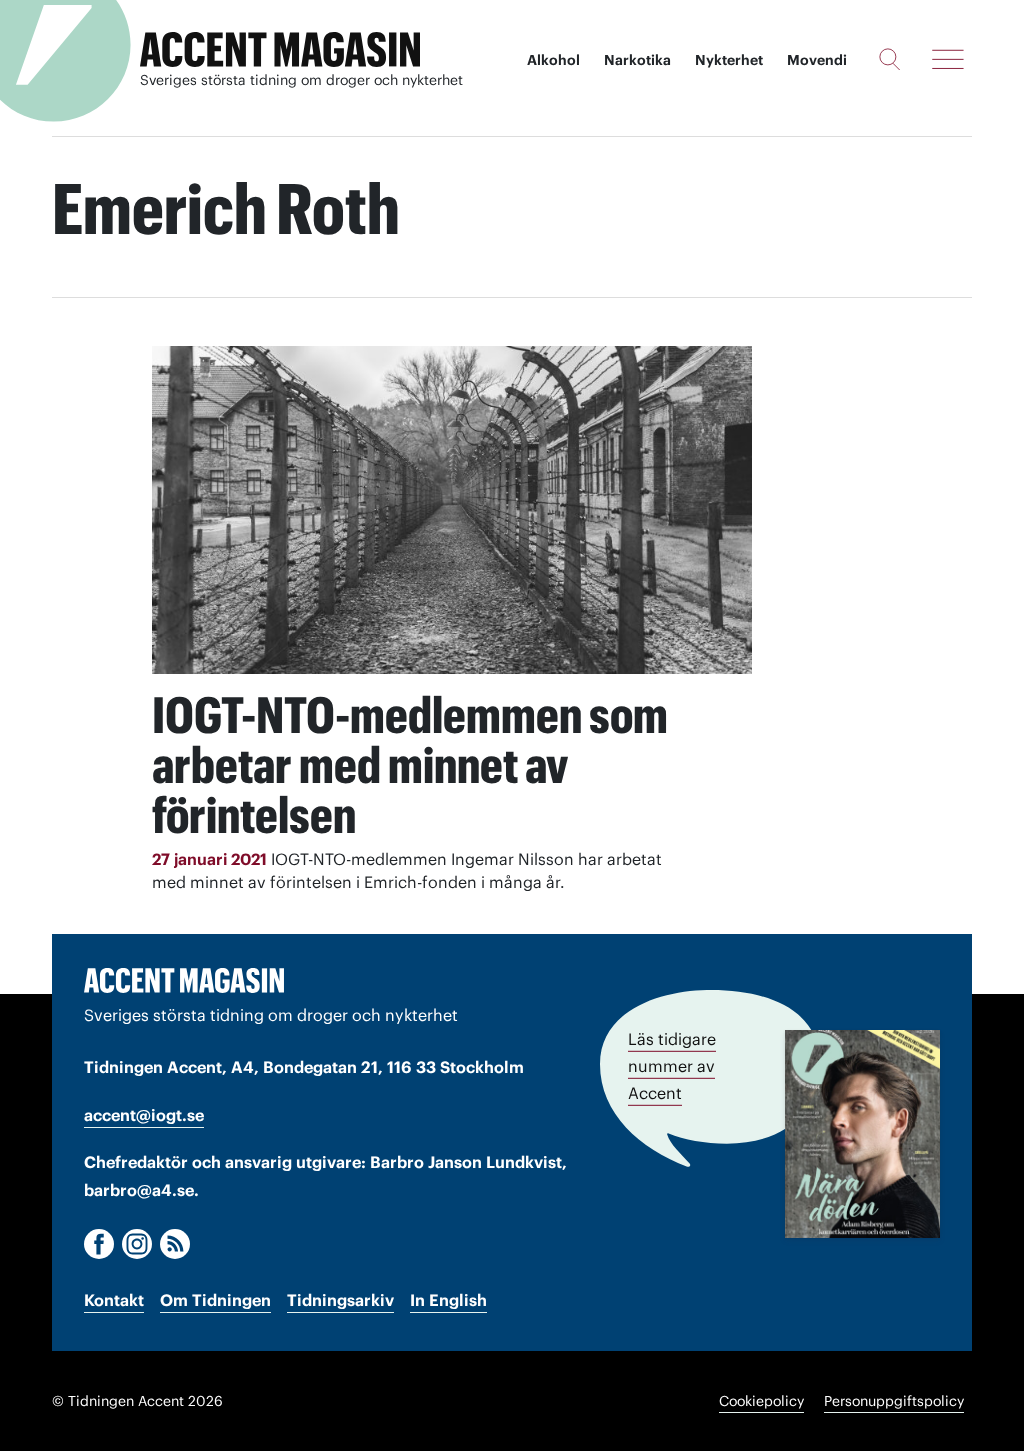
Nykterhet (729, 60)
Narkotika (637, 60)
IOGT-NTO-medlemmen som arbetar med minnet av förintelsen (410, 765)
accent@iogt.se (144, 1115)
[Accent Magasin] (280, 50)
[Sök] (889, 59)
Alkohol (553, 60)
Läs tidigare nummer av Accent (672, 1066)
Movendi (817, 60)
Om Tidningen (215, 1300)
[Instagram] (137, 1244)
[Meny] (948, 59)
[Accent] (184, 980)
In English (448, 1300)
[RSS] (175, 1244)
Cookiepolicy (761, 1401)
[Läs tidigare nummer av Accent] (862, 1134)
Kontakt (114, 1300)
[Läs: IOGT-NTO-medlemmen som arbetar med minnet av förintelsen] (452, 510)
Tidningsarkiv (340, 1300)
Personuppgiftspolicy (894, 1401)
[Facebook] (99, 1244)
